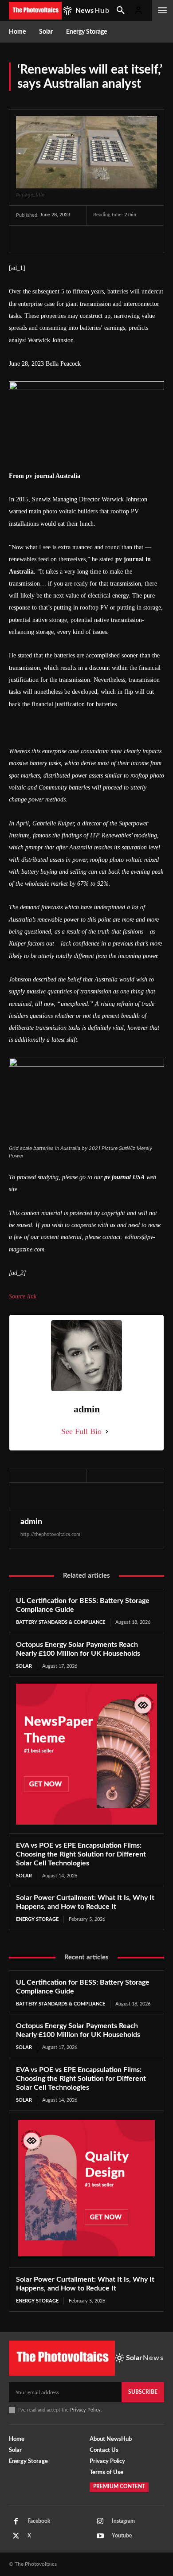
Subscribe (143, 2392)
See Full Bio (81, 1431)
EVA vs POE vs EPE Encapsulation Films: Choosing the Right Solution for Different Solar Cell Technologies (81, 1854)
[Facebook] (25, 239)
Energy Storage (37, 1919)
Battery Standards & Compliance (61, 1622)
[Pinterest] (66, 239)
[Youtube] (100, 2536)
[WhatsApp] (86, 239)
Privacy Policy (85, 2410)
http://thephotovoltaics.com (50, 1534)
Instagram (123, 2521)
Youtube (122, 2536)
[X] (45, 239)
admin (31, 1522)
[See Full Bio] (107, 1432)
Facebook (39, 2521)
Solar (24, 1666)
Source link (23, 1296)
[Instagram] (100, 2521)
